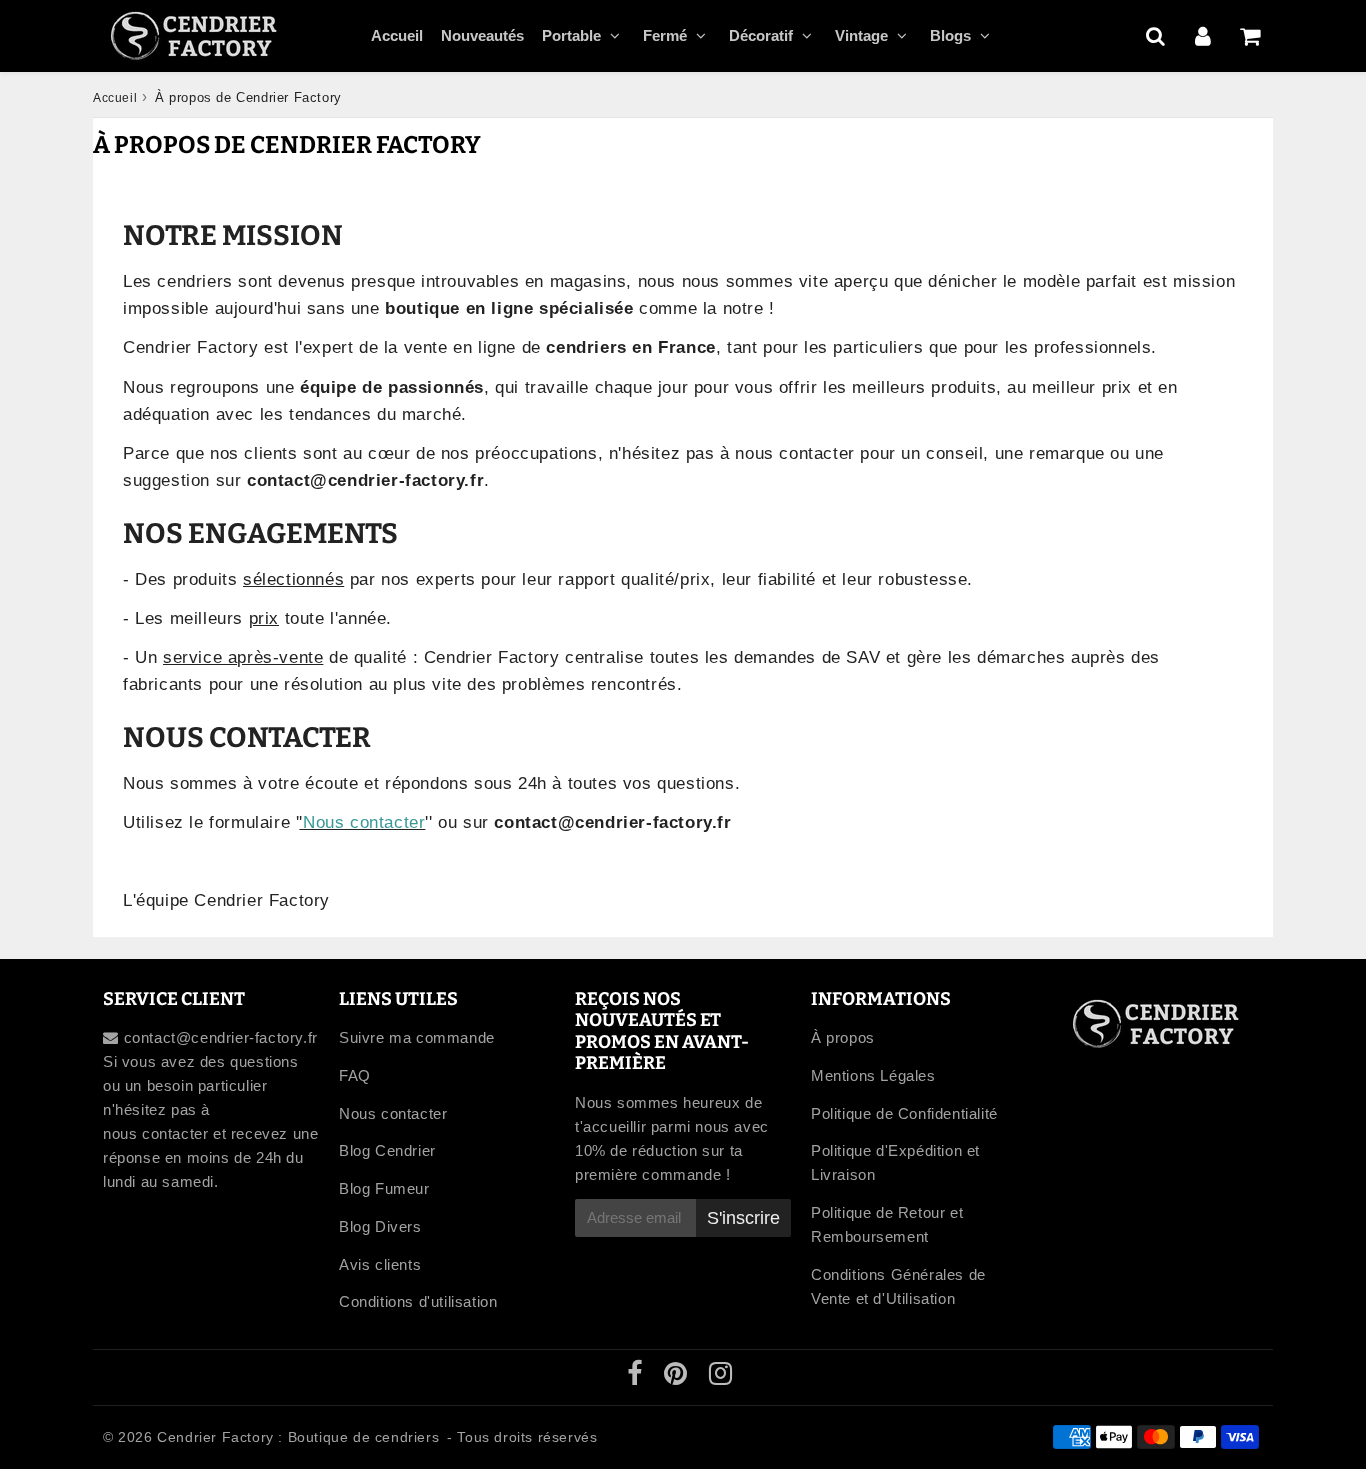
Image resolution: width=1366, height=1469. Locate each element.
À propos (843, 1037)
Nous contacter (364, 822)
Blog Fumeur (384, 1188)
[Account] (1202, 36)
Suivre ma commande (417, 1037)
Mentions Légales (873, 1075)
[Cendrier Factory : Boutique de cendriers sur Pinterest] (678, 1377)
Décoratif (761, 35)
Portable (571, 35)
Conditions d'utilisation (418, 1301)
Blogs (950, 35)
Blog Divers (380, 1226)
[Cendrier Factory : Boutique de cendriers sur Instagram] (721, 1377)
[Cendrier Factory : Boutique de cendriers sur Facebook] (637, 1377)
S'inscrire (743, 1218)
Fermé (665, 35)
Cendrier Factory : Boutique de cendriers (298, 1437)
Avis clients (380, 1264)
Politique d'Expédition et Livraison (895, 1162)
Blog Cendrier (387, 1150)
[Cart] (1249, 36)
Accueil (397, 35)
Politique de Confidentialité (904, 1113)
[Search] (1155, 36)
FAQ (355, 1075)
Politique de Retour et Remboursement (887, 1224)
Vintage (861, 35)
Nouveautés (482, 35)
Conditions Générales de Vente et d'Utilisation (898, 1286)
